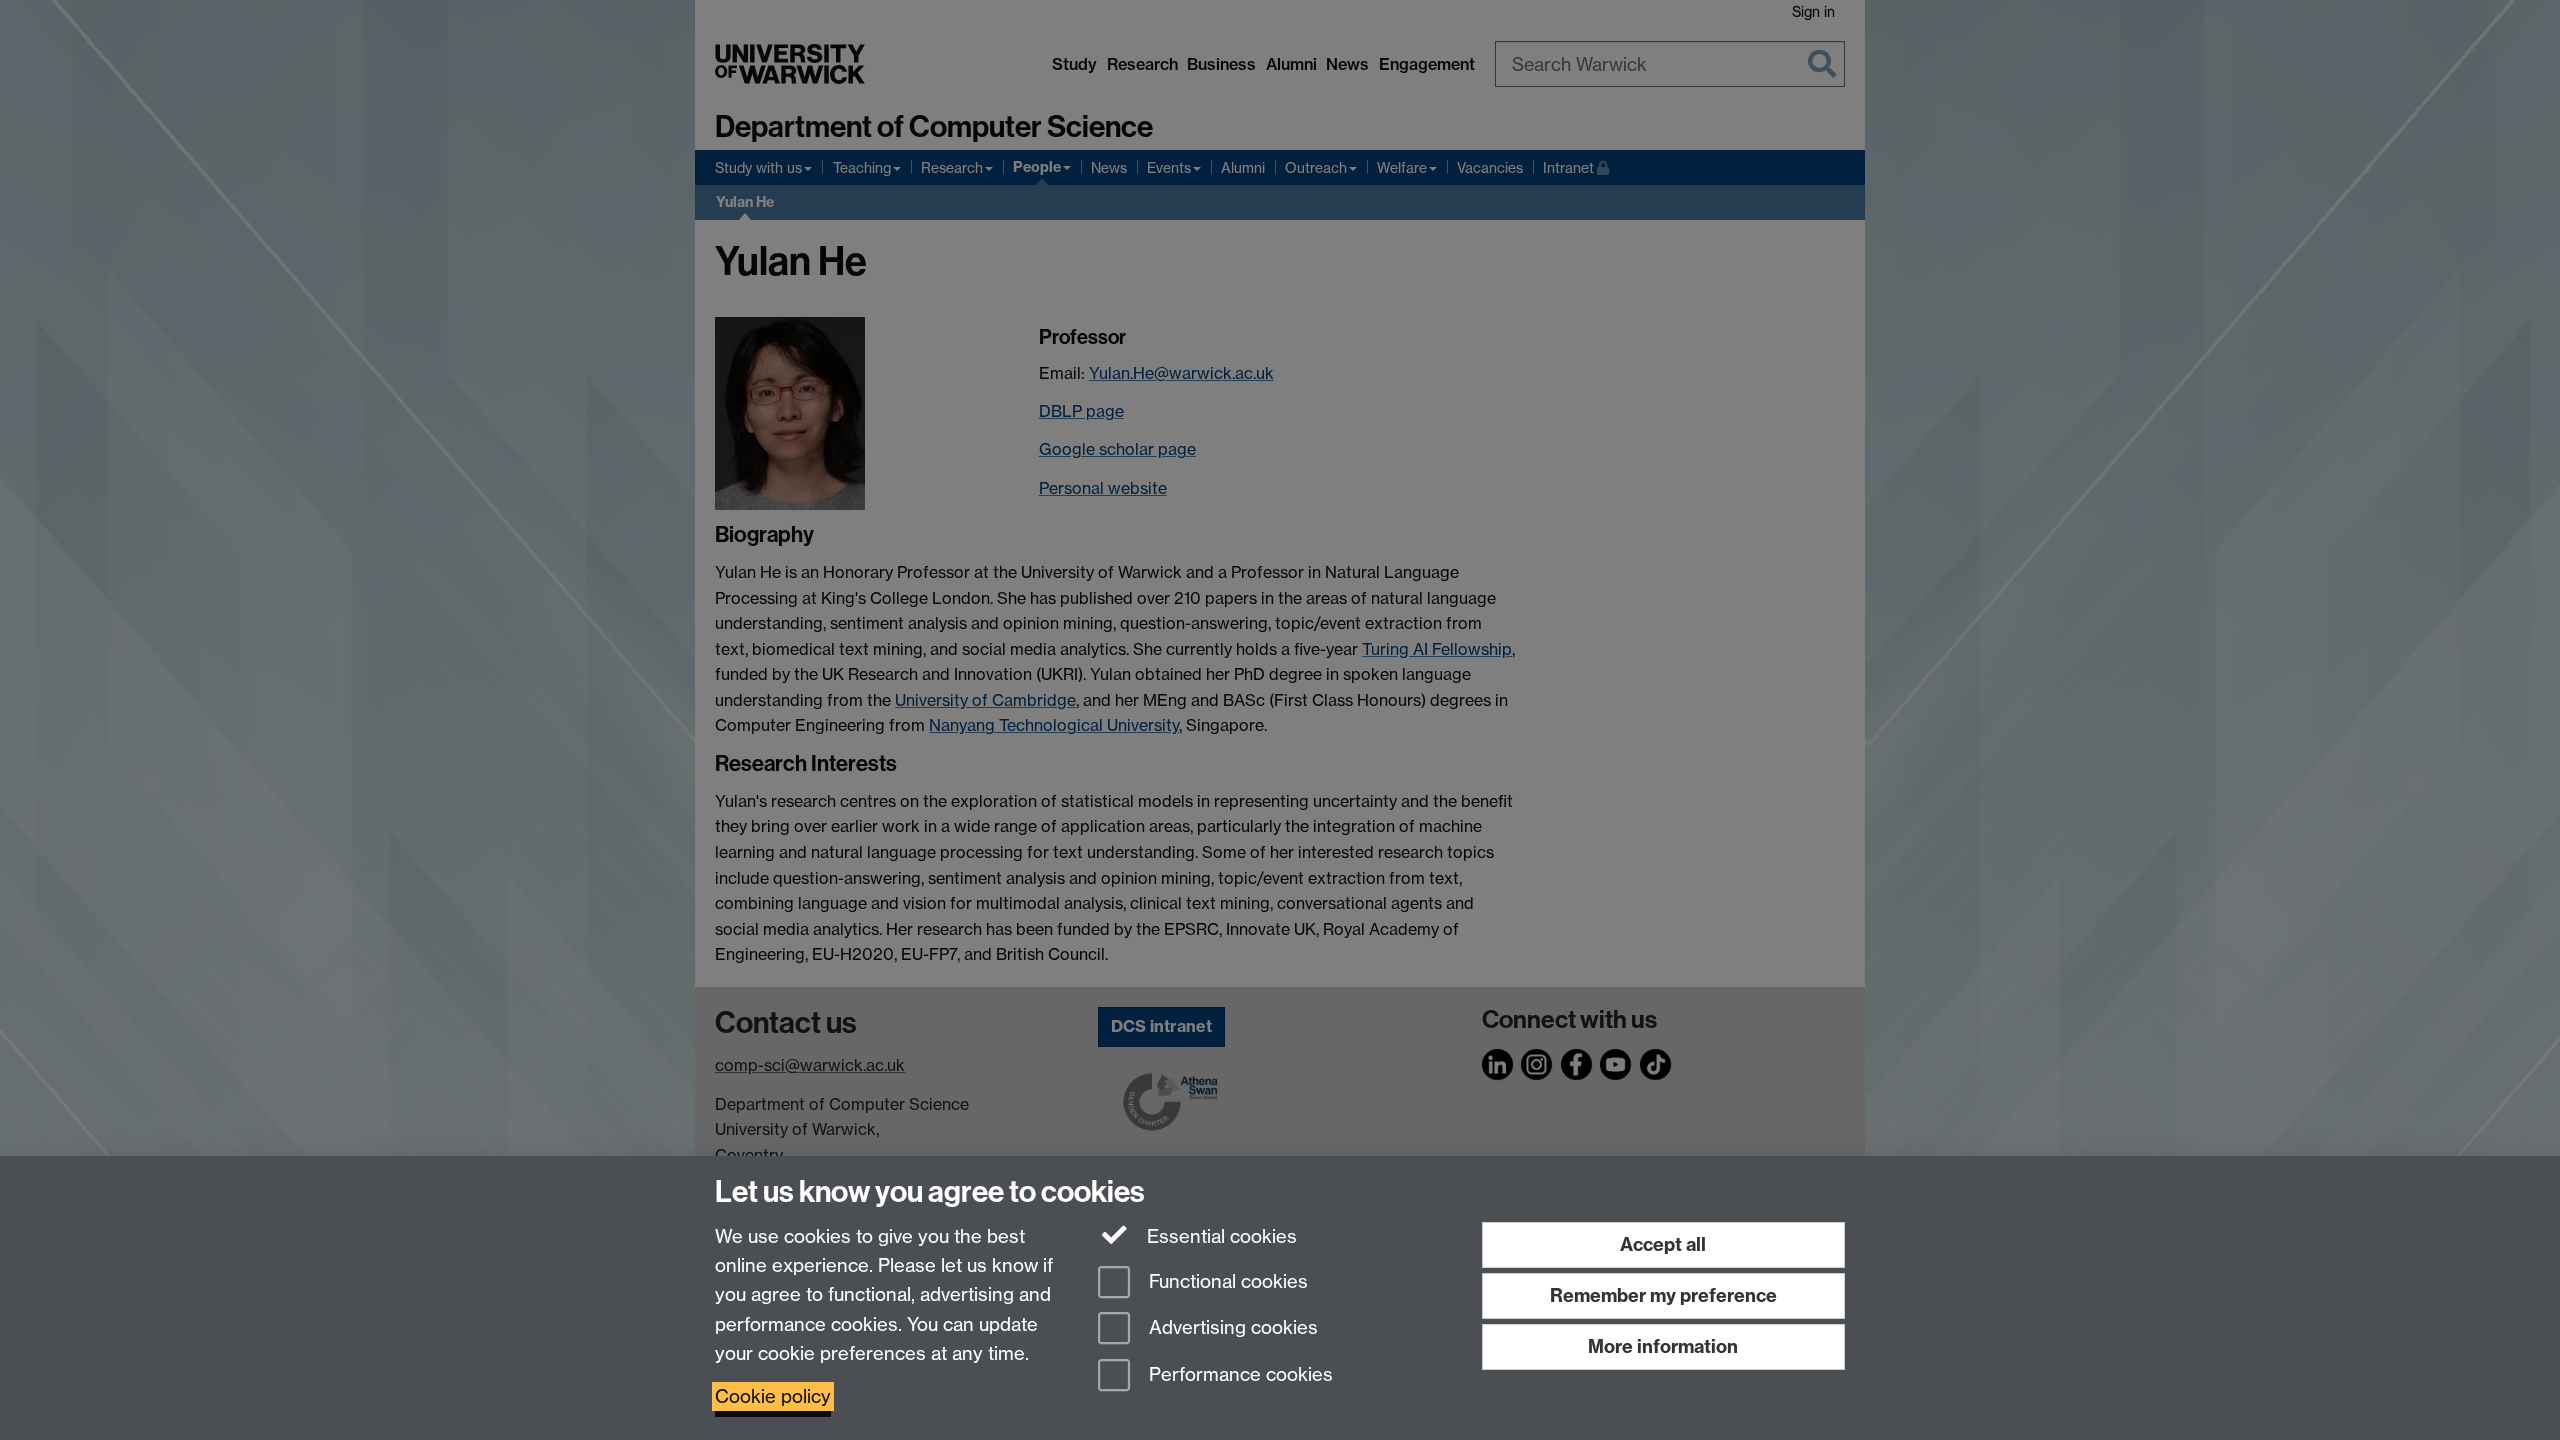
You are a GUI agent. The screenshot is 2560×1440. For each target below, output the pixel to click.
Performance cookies (1238, 1375)
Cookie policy (773, 1396)
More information (1663, 1346)
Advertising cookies (1231, 1328)
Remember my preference (1663, 1295)
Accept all (1663, 1244)
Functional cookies (1226, 1281)
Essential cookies (1219, 1236)
